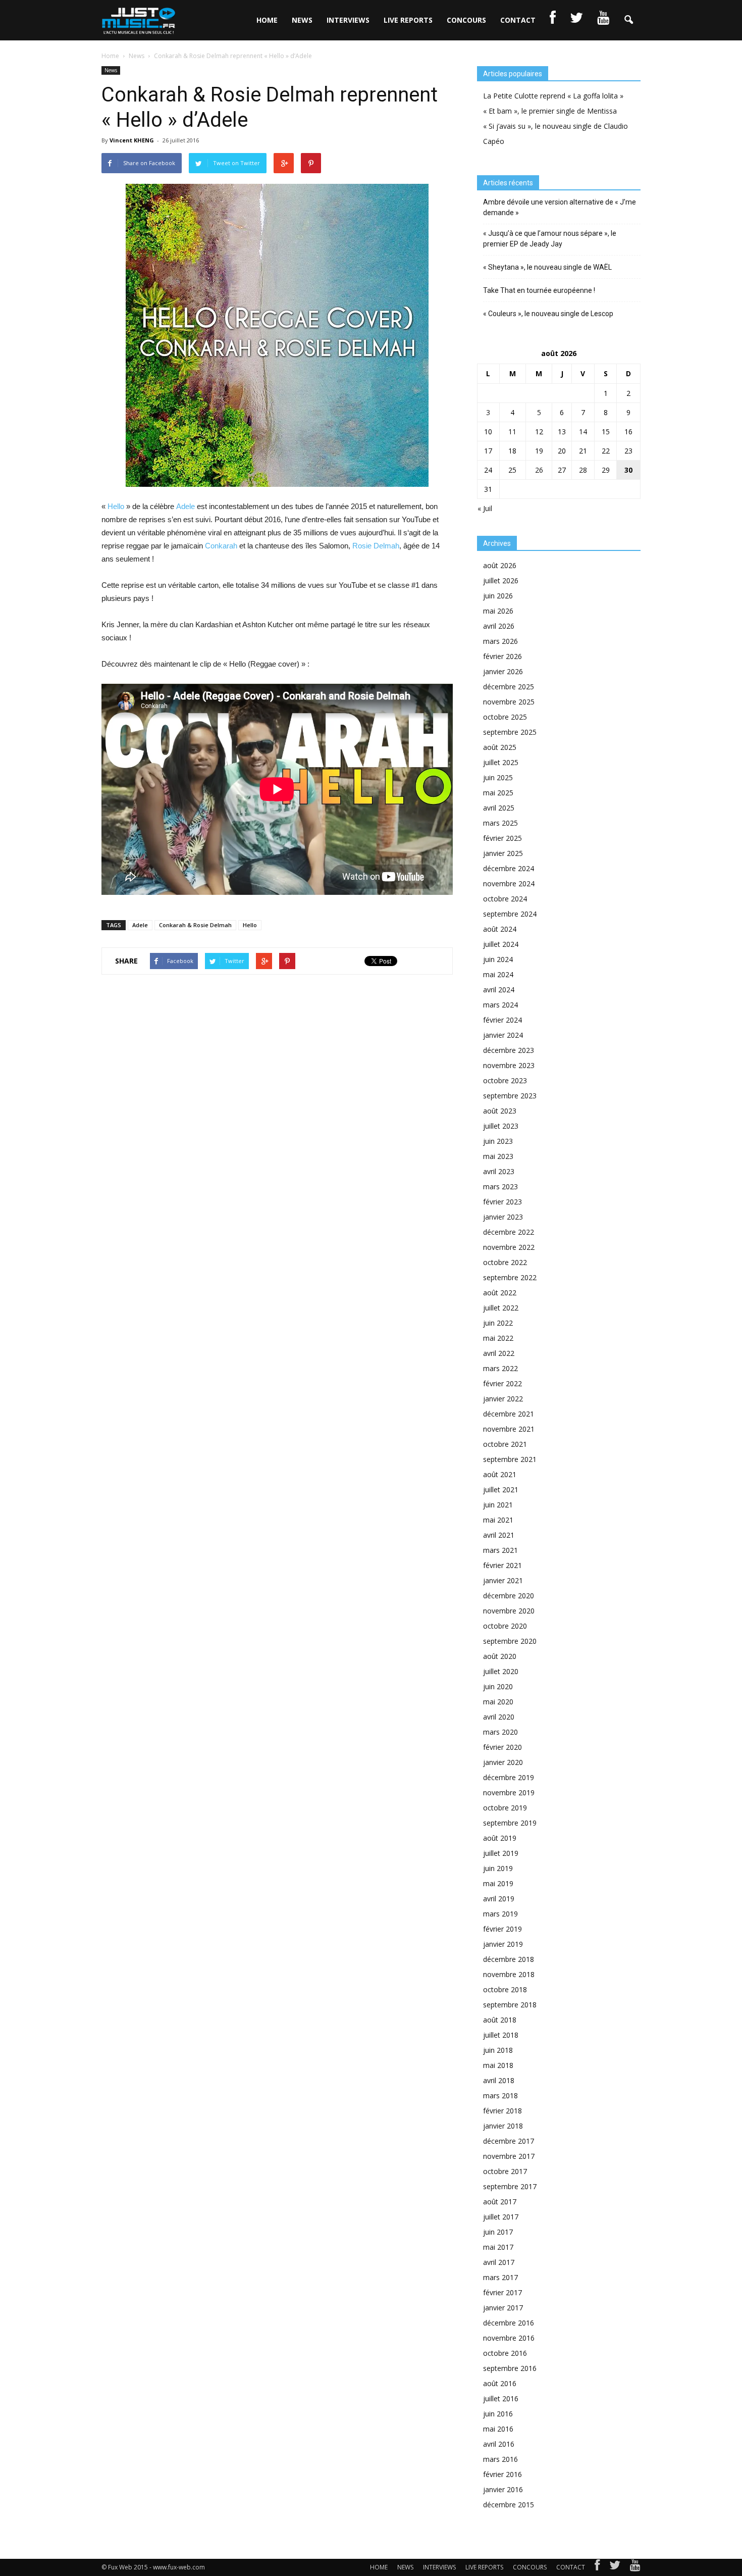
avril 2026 (499, 626)
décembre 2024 (509, 868)
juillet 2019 (501, 1853)
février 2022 (502, 1383)
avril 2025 (499, 808)
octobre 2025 (505, 717)
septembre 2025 (510, 732)
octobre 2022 (505, 1262)
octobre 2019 (505, 1808)
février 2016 (502, 2474)
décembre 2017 (509, 2141)
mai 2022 (498, 1338)
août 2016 (500, 2383)
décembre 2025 (509, 687)
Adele (185, 506)
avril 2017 (499, 2262)
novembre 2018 (509, 1974)
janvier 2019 (503, 1944)
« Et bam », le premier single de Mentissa (550, 111)
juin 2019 (498, 1868)
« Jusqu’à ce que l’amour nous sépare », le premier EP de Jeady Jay (550, 239)
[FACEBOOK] (553, 20)
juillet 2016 (501, 2398)
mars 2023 (500, 1186)
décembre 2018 (509, 1959)
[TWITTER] (576, 20)
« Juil (485, 508)
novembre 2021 (509, 1429)
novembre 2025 (509, 702)
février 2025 (502, 838)
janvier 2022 (503, 1399)
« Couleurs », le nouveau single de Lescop (548, 314)
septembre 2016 (510, 2368)
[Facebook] (597, 2567)
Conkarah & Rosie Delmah (195, 925)
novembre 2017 (509, 2156)
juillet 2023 (501, 1126)
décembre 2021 (509, 1414)
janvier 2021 (503, 1580)
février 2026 (502, 656)
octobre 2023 (505, 1080)
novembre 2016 (509, 2338)
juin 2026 (498, 596)
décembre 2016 (509, 2323)
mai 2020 (498, 1702)
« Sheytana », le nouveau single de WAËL (547, 267)
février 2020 (502, 1747)
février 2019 (502, 1929)
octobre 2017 (505, 2171)
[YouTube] (635, 2567)
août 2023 (500, 1111)
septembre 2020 (510, 1641)
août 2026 (500, 565)
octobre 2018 (505, 1989)
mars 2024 (500, 1005)
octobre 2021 (505, 1444)
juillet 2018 (501, 2035)
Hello (116, 506)
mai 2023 (498, 1156)
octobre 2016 (505, 2353)
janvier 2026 (503, 671)
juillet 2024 (501, 944)
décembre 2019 (509, 1777)
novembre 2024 (509, 883)
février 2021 (502, 1565)
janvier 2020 (503, 1762)
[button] (628, 20)
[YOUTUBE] (603, 20)
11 (512, 432)
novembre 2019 (509, 1792)
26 (539, 470)
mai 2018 (498, 2065)
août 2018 (500, 2020)
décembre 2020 (509, 1596)
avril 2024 (499, 990)
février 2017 (502, 2292)
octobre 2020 (505, 1626)
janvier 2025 (503, 853)
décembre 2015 (509, 2505)
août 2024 (500, 929)
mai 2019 (498, 1883)
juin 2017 (498, 2232)
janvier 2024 (503, 1035)
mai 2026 (498, 611)
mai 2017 (498, 2247)
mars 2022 (500, 1368)
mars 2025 (500, 823)
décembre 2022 (509, 1232)
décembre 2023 (509, 1050)
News (111, 70)
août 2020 (500, 1656)
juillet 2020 (501, 1671)
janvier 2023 (503, 1217)
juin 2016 (498, 2414)
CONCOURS (466, 20)
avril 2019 (499, 1899)
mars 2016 (500, 2459)
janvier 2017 (503, 2308)
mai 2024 (498, 974)
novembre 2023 (509, 1065)
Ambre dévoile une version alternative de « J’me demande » (560, 207)
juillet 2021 (501, 1489)
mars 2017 (500, 2277)
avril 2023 (499, 1171)
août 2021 (500, 1474)
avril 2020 (499, 1717)
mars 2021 (500, 1550)
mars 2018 (500, 2095)
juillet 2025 (501, 762)
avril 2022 (499, 1353)
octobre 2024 (505, 899)
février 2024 (502, 1020)
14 (583, 432)
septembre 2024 (510, 914)
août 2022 (500, 1293)
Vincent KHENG (132, 140)
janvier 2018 (503, 2126)
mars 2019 (500, 1914)
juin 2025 (498, 777)
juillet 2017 (501, 2217)
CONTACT (518, 20)
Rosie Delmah (376, 546)
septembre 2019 (510, 1823)
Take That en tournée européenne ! (539, 290)
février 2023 (502, 1202)
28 (583, 470)
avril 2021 (499, 1535)
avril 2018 (499, 2080)
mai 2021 (498, 1520)
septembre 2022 (510, 1277)
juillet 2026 (501, 580)
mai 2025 (498, 793)
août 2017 (500, 2202)
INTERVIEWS (348, 20)
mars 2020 (500, 1732)
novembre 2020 (509, 1611)
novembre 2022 (509, 1247)
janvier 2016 (503, 2489)
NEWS (302, 20)
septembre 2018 (510, 2005)
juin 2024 (498, 959)
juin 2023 (498, 1141)
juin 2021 (498, 1505)
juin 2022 (498, 1323)
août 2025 (500, 747)
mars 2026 (500, 641)
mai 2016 (498, 2429)
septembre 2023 (510, 1096)
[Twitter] (615, 2567)
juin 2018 (498, 2050)
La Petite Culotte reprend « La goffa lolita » (553, 96)
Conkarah (221, 546)
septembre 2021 (510, 1459)
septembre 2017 (510, 2186)
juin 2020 (498, 1686)
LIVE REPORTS (408, 20)
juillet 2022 (501, 1308)
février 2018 (502, 2111)
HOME (267, 20)
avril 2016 (499, 2444)
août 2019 (500, 1838)
